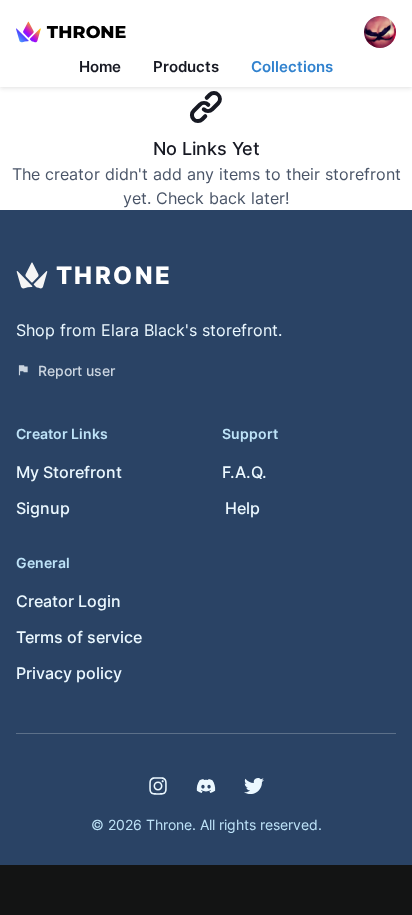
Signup (43, 508)
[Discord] (206, 786)
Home (100, 66)
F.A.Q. (244, 472)
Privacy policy (69, 673)
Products (186, 66)
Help (242, 508)
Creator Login (68, 601)
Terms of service (79, 637)
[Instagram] (158, 786)
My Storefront (69, 472)
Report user (76, 370)
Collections (292, 66)
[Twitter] (254, 786)
